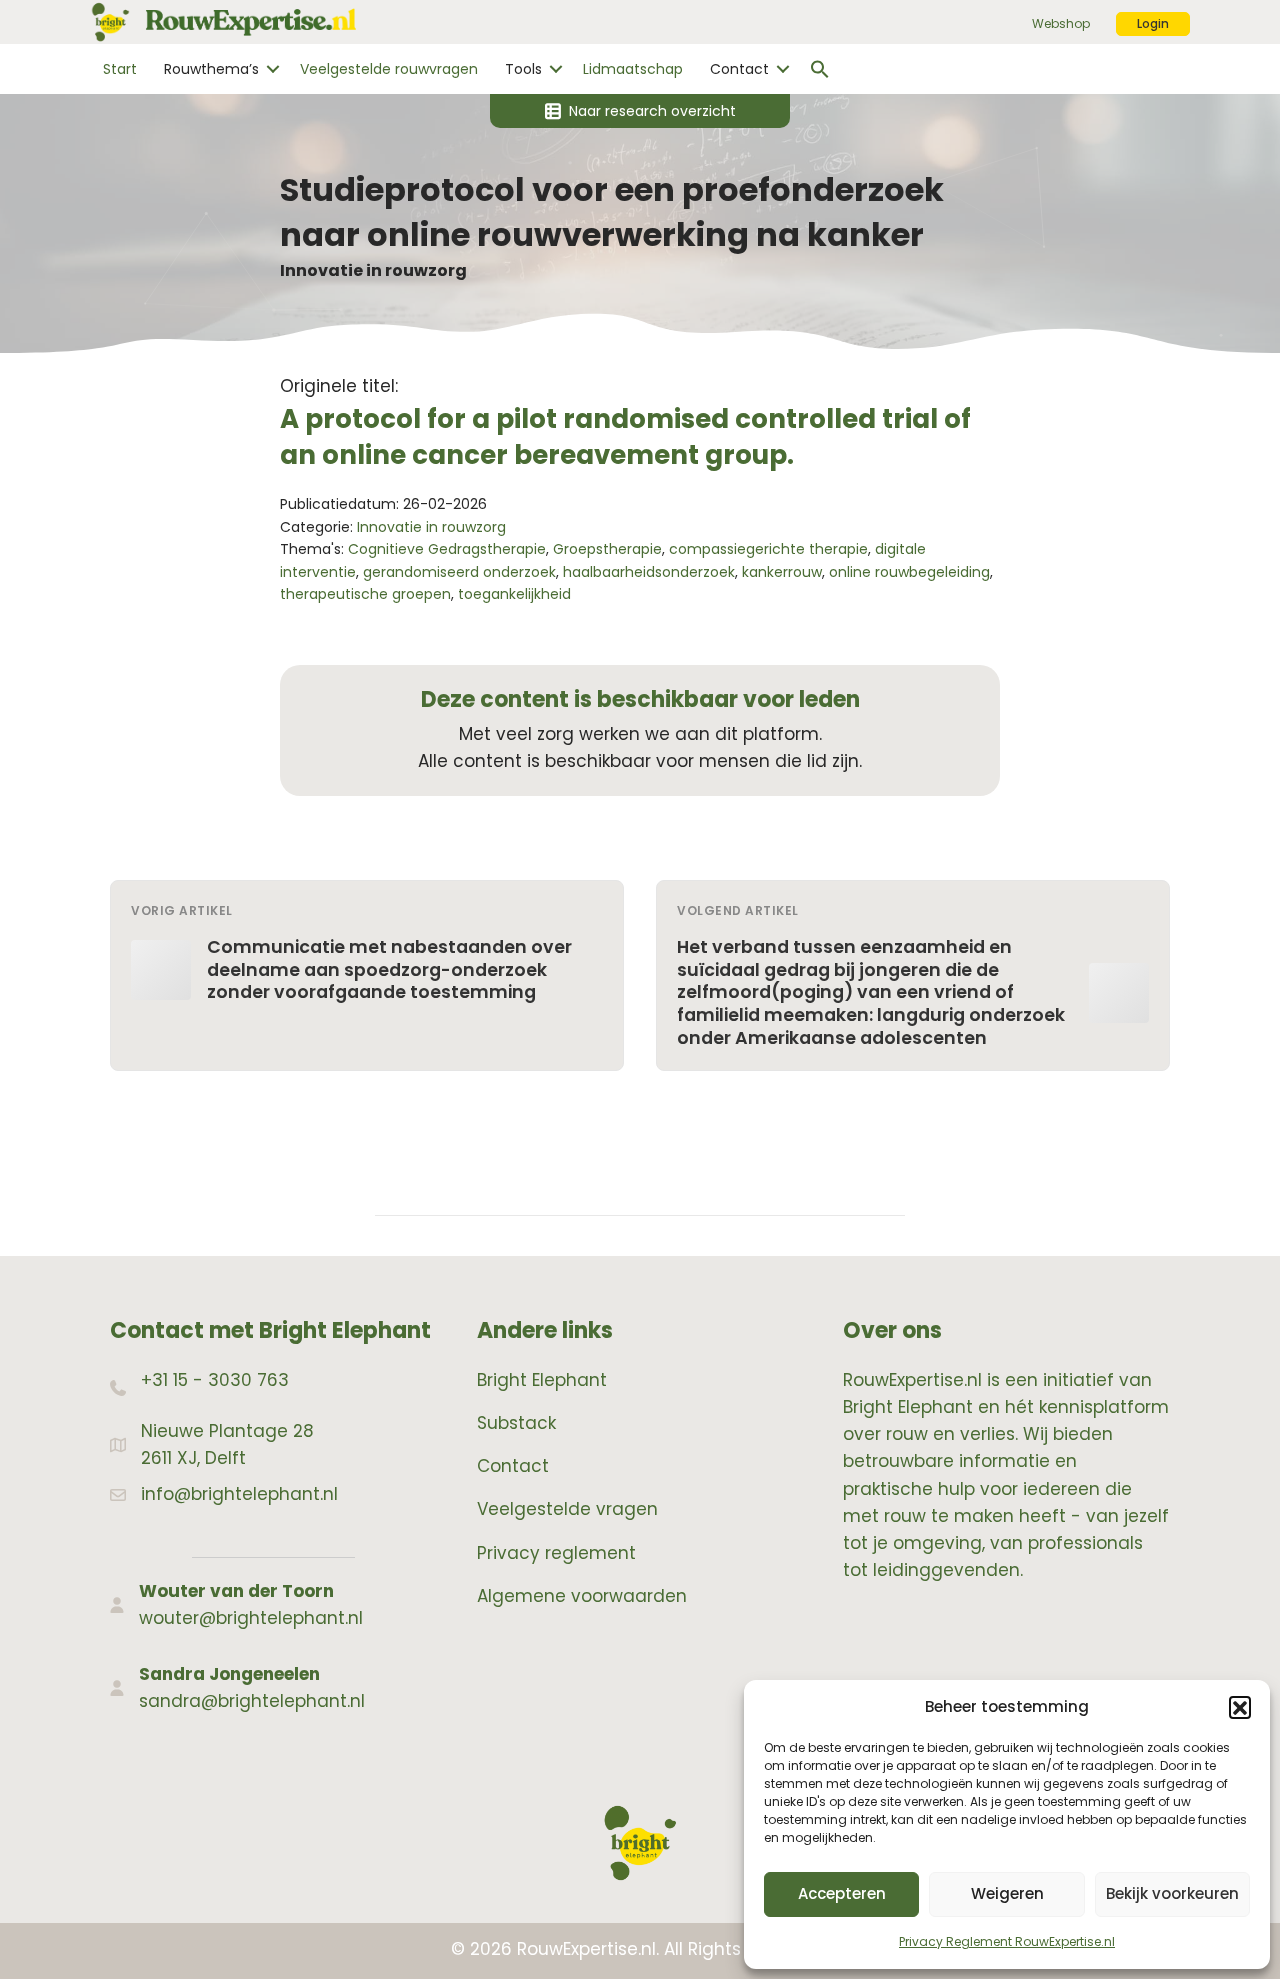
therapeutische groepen (365, 594)
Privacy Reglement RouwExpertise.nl (1007, 1941)
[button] (1240, 1707)
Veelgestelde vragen (567, 1509)
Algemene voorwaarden (582, 1596)
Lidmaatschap (633, 69)
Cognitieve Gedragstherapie (447, 549)
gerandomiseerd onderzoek (459, 572)
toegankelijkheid (514, 594)
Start (120, 69)
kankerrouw (782, 572)
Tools (523, 69)
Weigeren (1007, 1893)
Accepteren (842, 1893)
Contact (739, 69)
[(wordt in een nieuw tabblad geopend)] (640, 1842)
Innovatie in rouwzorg (373, 270)
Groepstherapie (607, 549)
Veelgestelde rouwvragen (389, 69)
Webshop (1061, 23)
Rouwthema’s (211, 69)
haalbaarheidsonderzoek (649, 572)
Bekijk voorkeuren (1172, 1893)
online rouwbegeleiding (909, 572)
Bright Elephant (542, 1380)
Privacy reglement (556, 1553)
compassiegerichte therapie (768, 549)
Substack (516, 1423)
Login (1153, 23)
